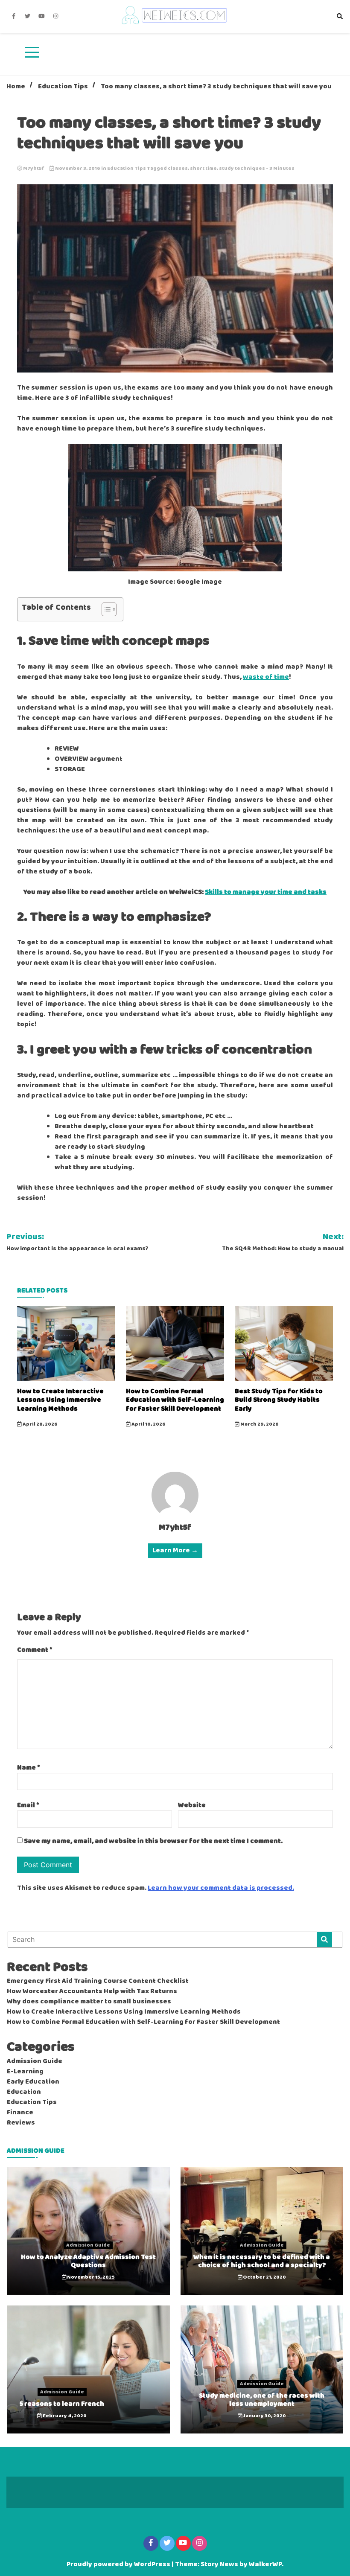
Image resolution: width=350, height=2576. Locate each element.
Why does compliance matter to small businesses (89, 2002)
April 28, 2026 (40, 1424)
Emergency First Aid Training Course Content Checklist (98, 1981)
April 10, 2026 (148, 1424)
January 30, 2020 (264, 2416)
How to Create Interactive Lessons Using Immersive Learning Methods (60, 1400)
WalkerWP (265, 2564)
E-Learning (25, 2072)
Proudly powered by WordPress (119, 2564)
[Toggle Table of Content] (105, 609)
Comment (35, 1650)
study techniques (242, 169)
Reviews (21, 2123)
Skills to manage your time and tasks (266, 892)
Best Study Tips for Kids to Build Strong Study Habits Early (279, 1400)
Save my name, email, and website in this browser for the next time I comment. (153, 1841)
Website (192, 1805)
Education (24, 2092)
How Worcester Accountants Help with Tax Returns (92, 1991)
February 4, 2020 (64, 2416)
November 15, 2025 (90, 2277)
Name (29, 1768)
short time (203, 169)
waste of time (266, 677)
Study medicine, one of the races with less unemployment (262, 2400)
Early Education (33, 2082)
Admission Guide (35, 2061)
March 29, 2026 (259, 1424)
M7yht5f (34, 169)
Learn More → (175, 1551)
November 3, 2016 (78, 169)
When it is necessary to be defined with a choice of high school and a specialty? (262, 2261)
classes (178, 169)
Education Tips (127, 169)
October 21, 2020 (264, 2277)
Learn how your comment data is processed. (221, 1888)
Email (28, 1805)
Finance (20, 2113)
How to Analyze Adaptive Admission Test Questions (88, 2261)
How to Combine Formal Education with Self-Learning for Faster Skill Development (175, 1400)
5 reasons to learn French (62, 2404)
